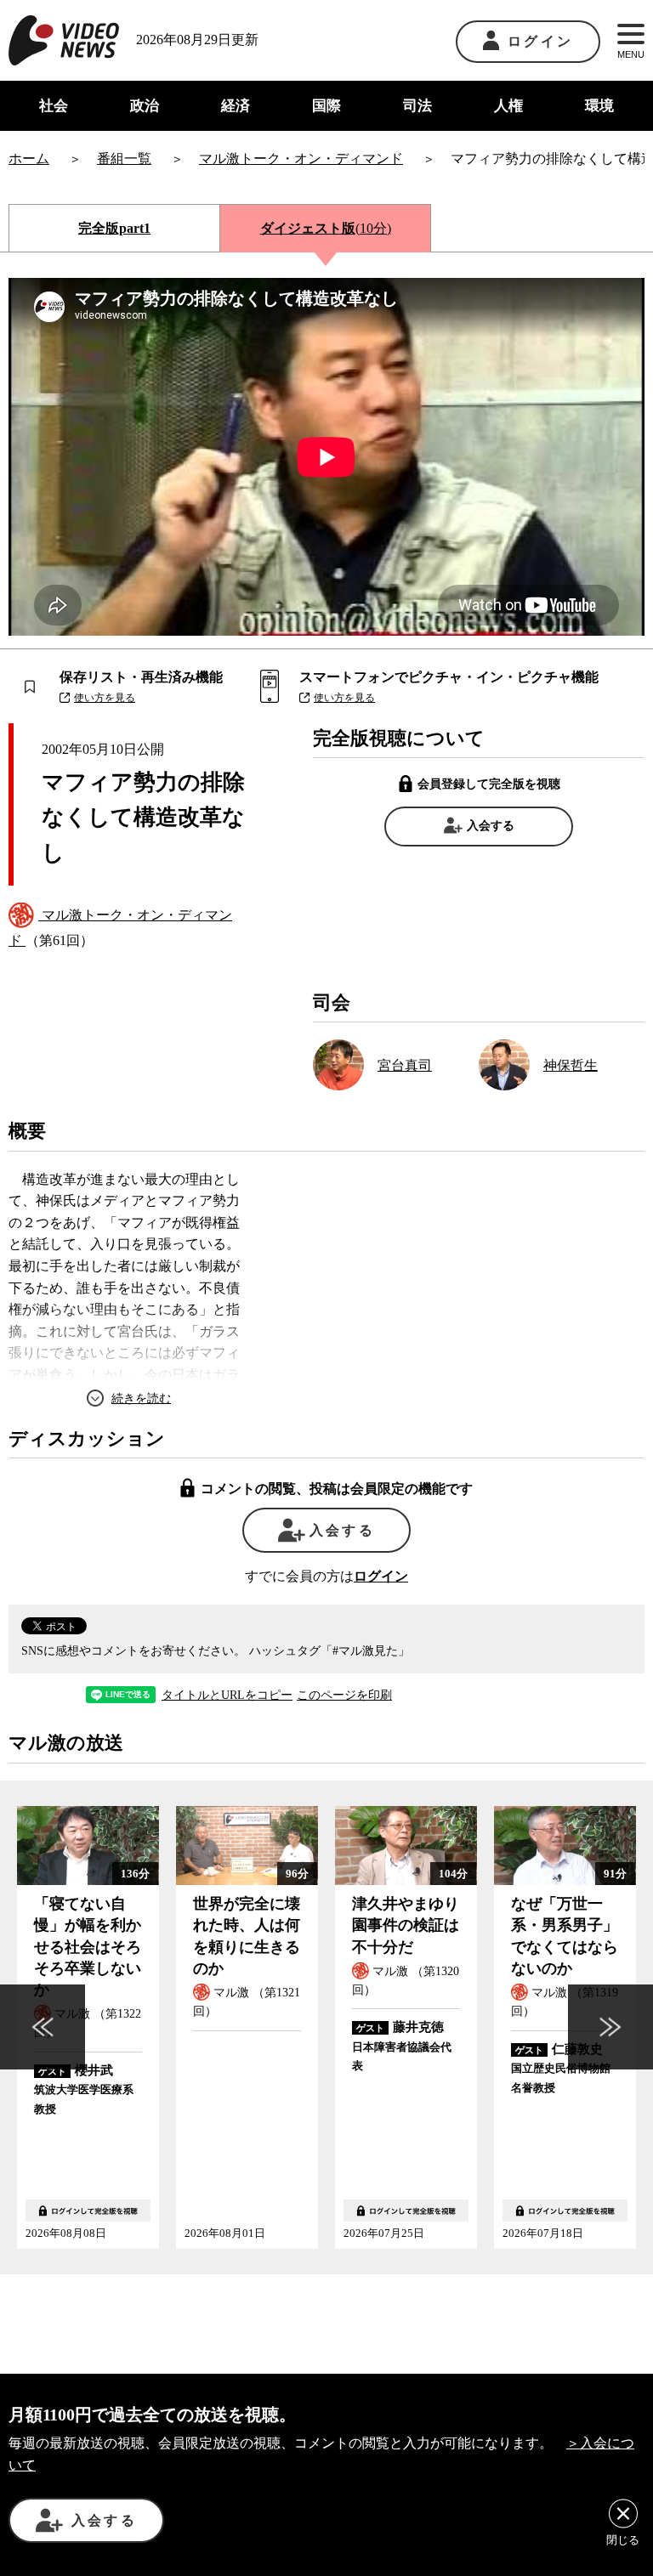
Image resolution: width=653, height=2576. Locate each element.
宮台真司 (405, 1065)
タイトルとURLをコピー (227, 1696)
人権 (508, 106)
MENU (631, 54)
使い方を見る (105, 698)
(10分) (326, 228)
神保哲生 (571, 1065)
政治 (145, 106)
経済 (236, 106)
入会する (491, 826)
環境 (599, 106)
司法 (417, 106)
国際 (326, 106)
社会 (54, 106)
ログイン (540, 41)
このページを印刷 (344, 1696)
